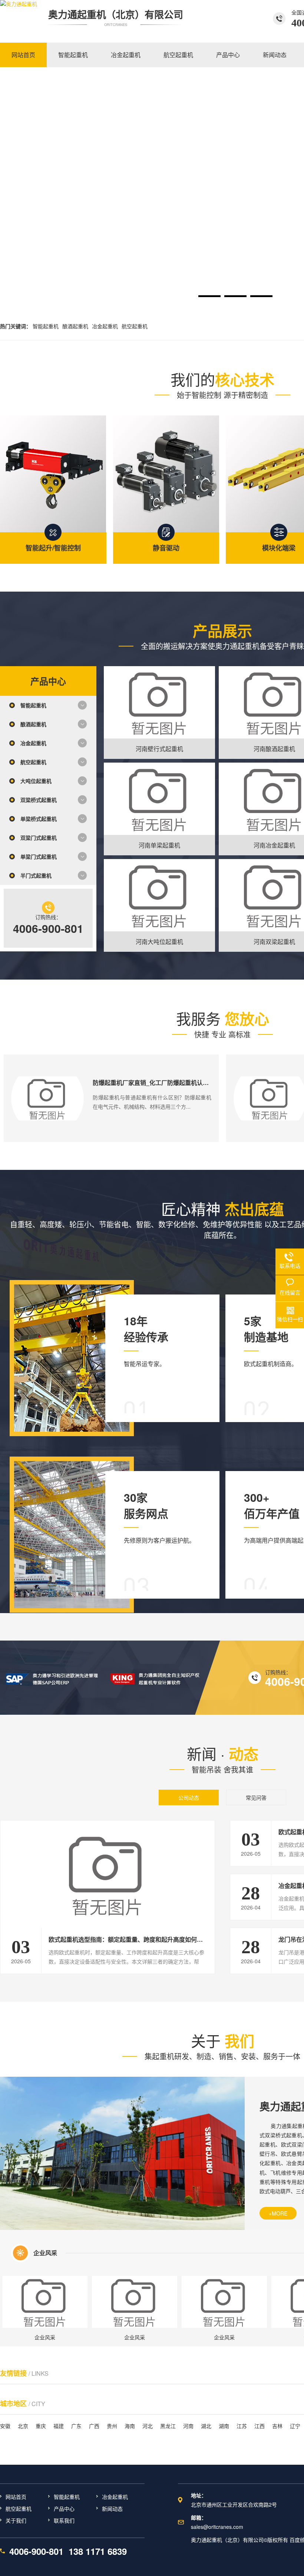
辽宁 (295, 2426)
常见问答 (256, 1797)
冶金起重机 (105, 326)
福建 (59, 2426)
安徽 (5, 2426)
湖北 (206, 2426)
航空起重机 (135, 326)
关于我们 (16, 2520)
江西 (260, 2426)
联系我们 (64, 2520)
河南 (188, 2426)
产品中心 (64, 2508)
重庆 (41, 2426)
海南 (130, 2426)
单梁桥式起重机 (39, 819)
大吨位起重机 (36, 781)
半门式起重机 (36, 875)
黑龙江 (168, 2426)
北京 (23, 2426)
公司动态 (189, 1797)
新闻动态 (112, 2508)
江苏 (242, 2426)
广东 (76, 2426)
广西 (94, 2426)
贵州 (112, 2426)
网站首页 (16, 2497)
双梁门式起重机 (39, 838)
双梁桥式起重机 (39, 800)
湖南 (224, 2426)
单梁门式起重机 (39, 856)
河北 (148, 2426)
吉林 (277, 2426)
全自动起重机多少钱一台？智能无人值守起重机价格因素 (167, 1083)
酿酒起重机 (75, 326)
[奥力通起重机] (19, 19)
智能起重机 (46, 326)
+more (278, 2213)
